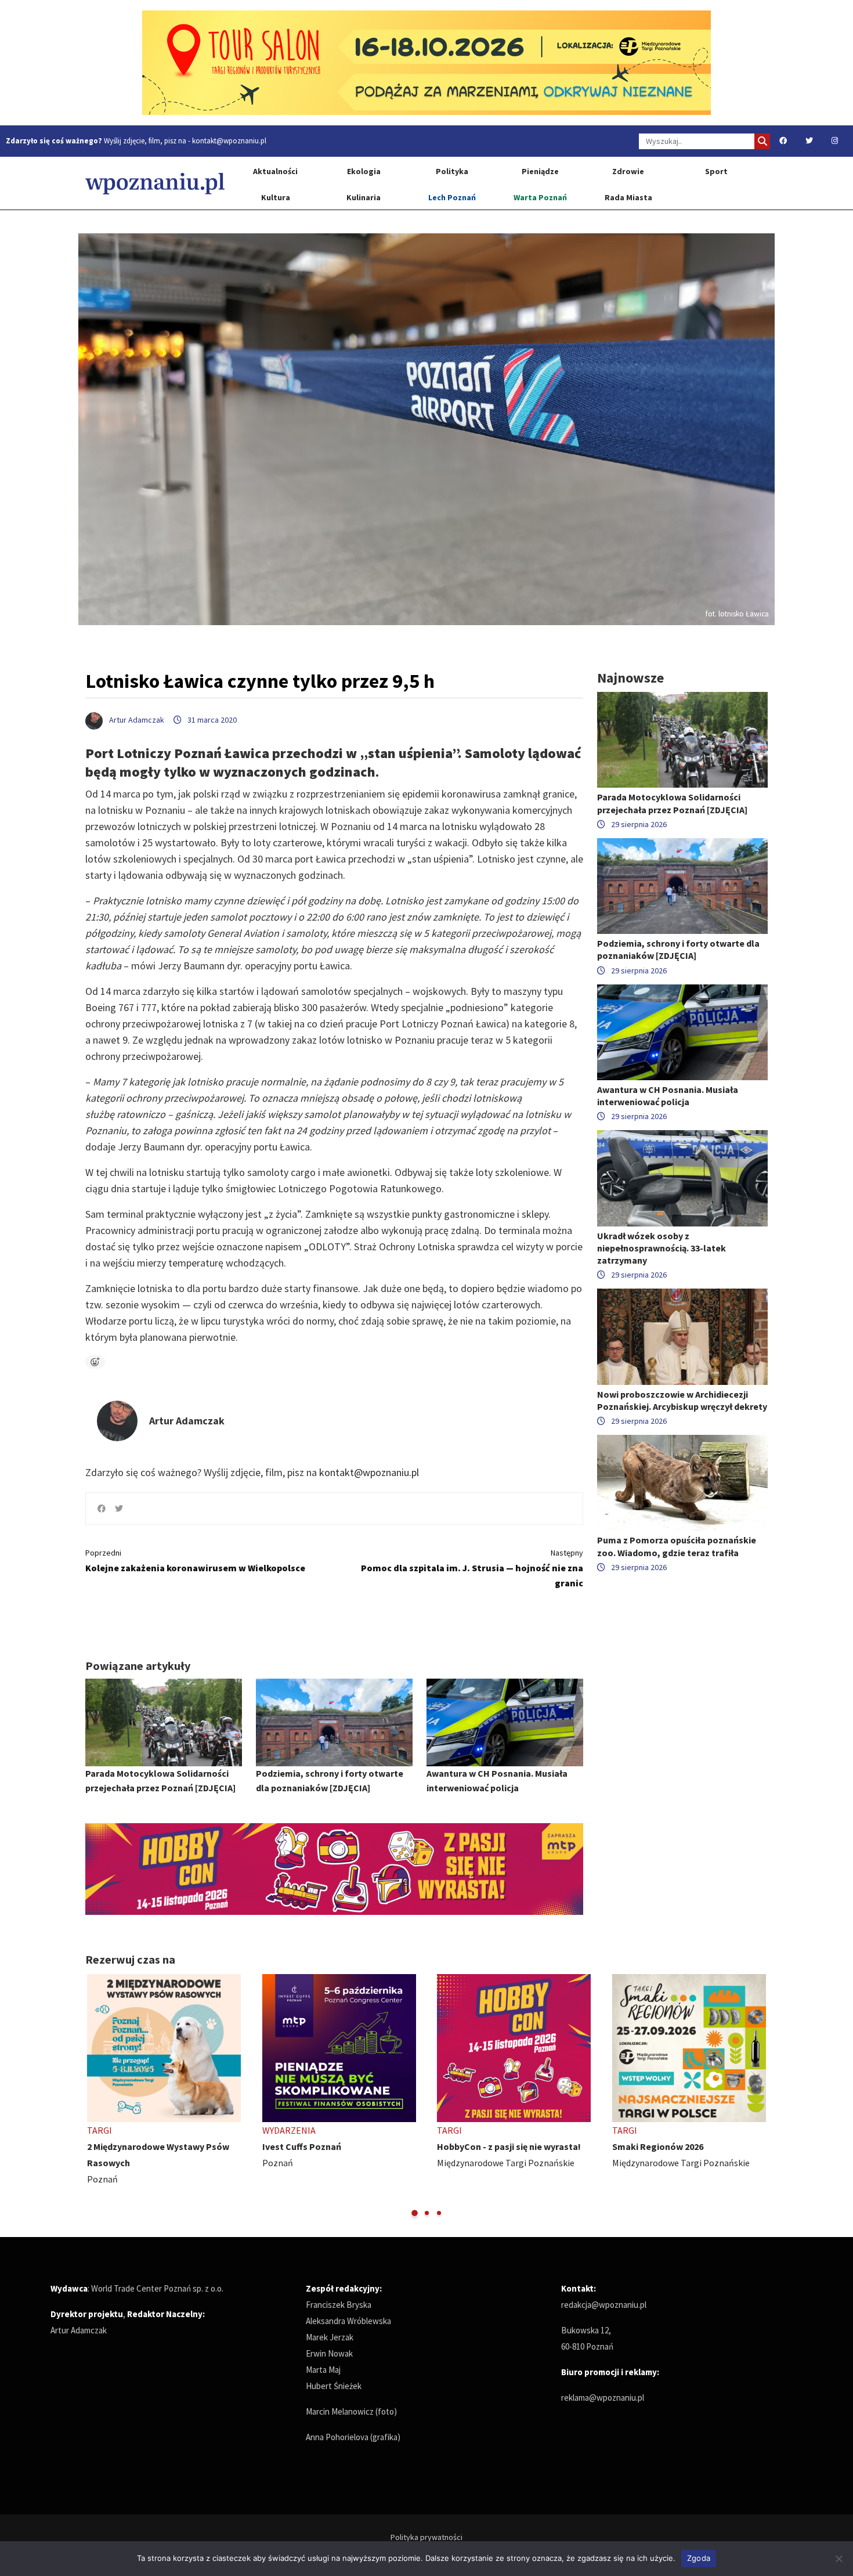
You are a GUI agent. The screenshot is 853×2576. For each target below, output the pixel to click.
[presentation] (95, 2096)
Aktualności (275, 171)
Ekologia (364, 171)
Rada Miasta (628, 197)
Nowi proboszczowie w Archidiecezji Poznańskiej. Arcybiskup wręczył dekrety (682, 1400)
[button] (415, 2213)
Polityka (452, 171)
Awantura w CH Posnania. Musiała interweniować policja (668, 1096)
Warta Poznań (540, 197)
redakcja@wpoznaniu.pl (604, 2305)
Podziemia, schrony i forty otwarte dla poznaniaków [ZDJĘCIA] (678, 949)
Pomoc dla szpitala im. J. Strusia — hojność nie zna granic (472, 1568)
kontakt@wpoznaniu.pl (229, 141)
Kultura (276, 197)
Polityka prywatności (426, 2537)
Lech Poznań (452, 197)
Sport (716, 171)
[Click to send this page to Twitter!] (119, 1509)
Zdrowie (628, 171)
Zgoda (699, 2558)
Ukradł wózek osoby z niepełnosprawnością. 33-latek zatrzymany (662, 1248)
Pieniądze (540, 171)
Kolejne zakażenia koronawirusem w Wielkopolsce (195, 1561)
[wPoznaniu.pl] (155, 183)
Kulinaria (364, 197)
